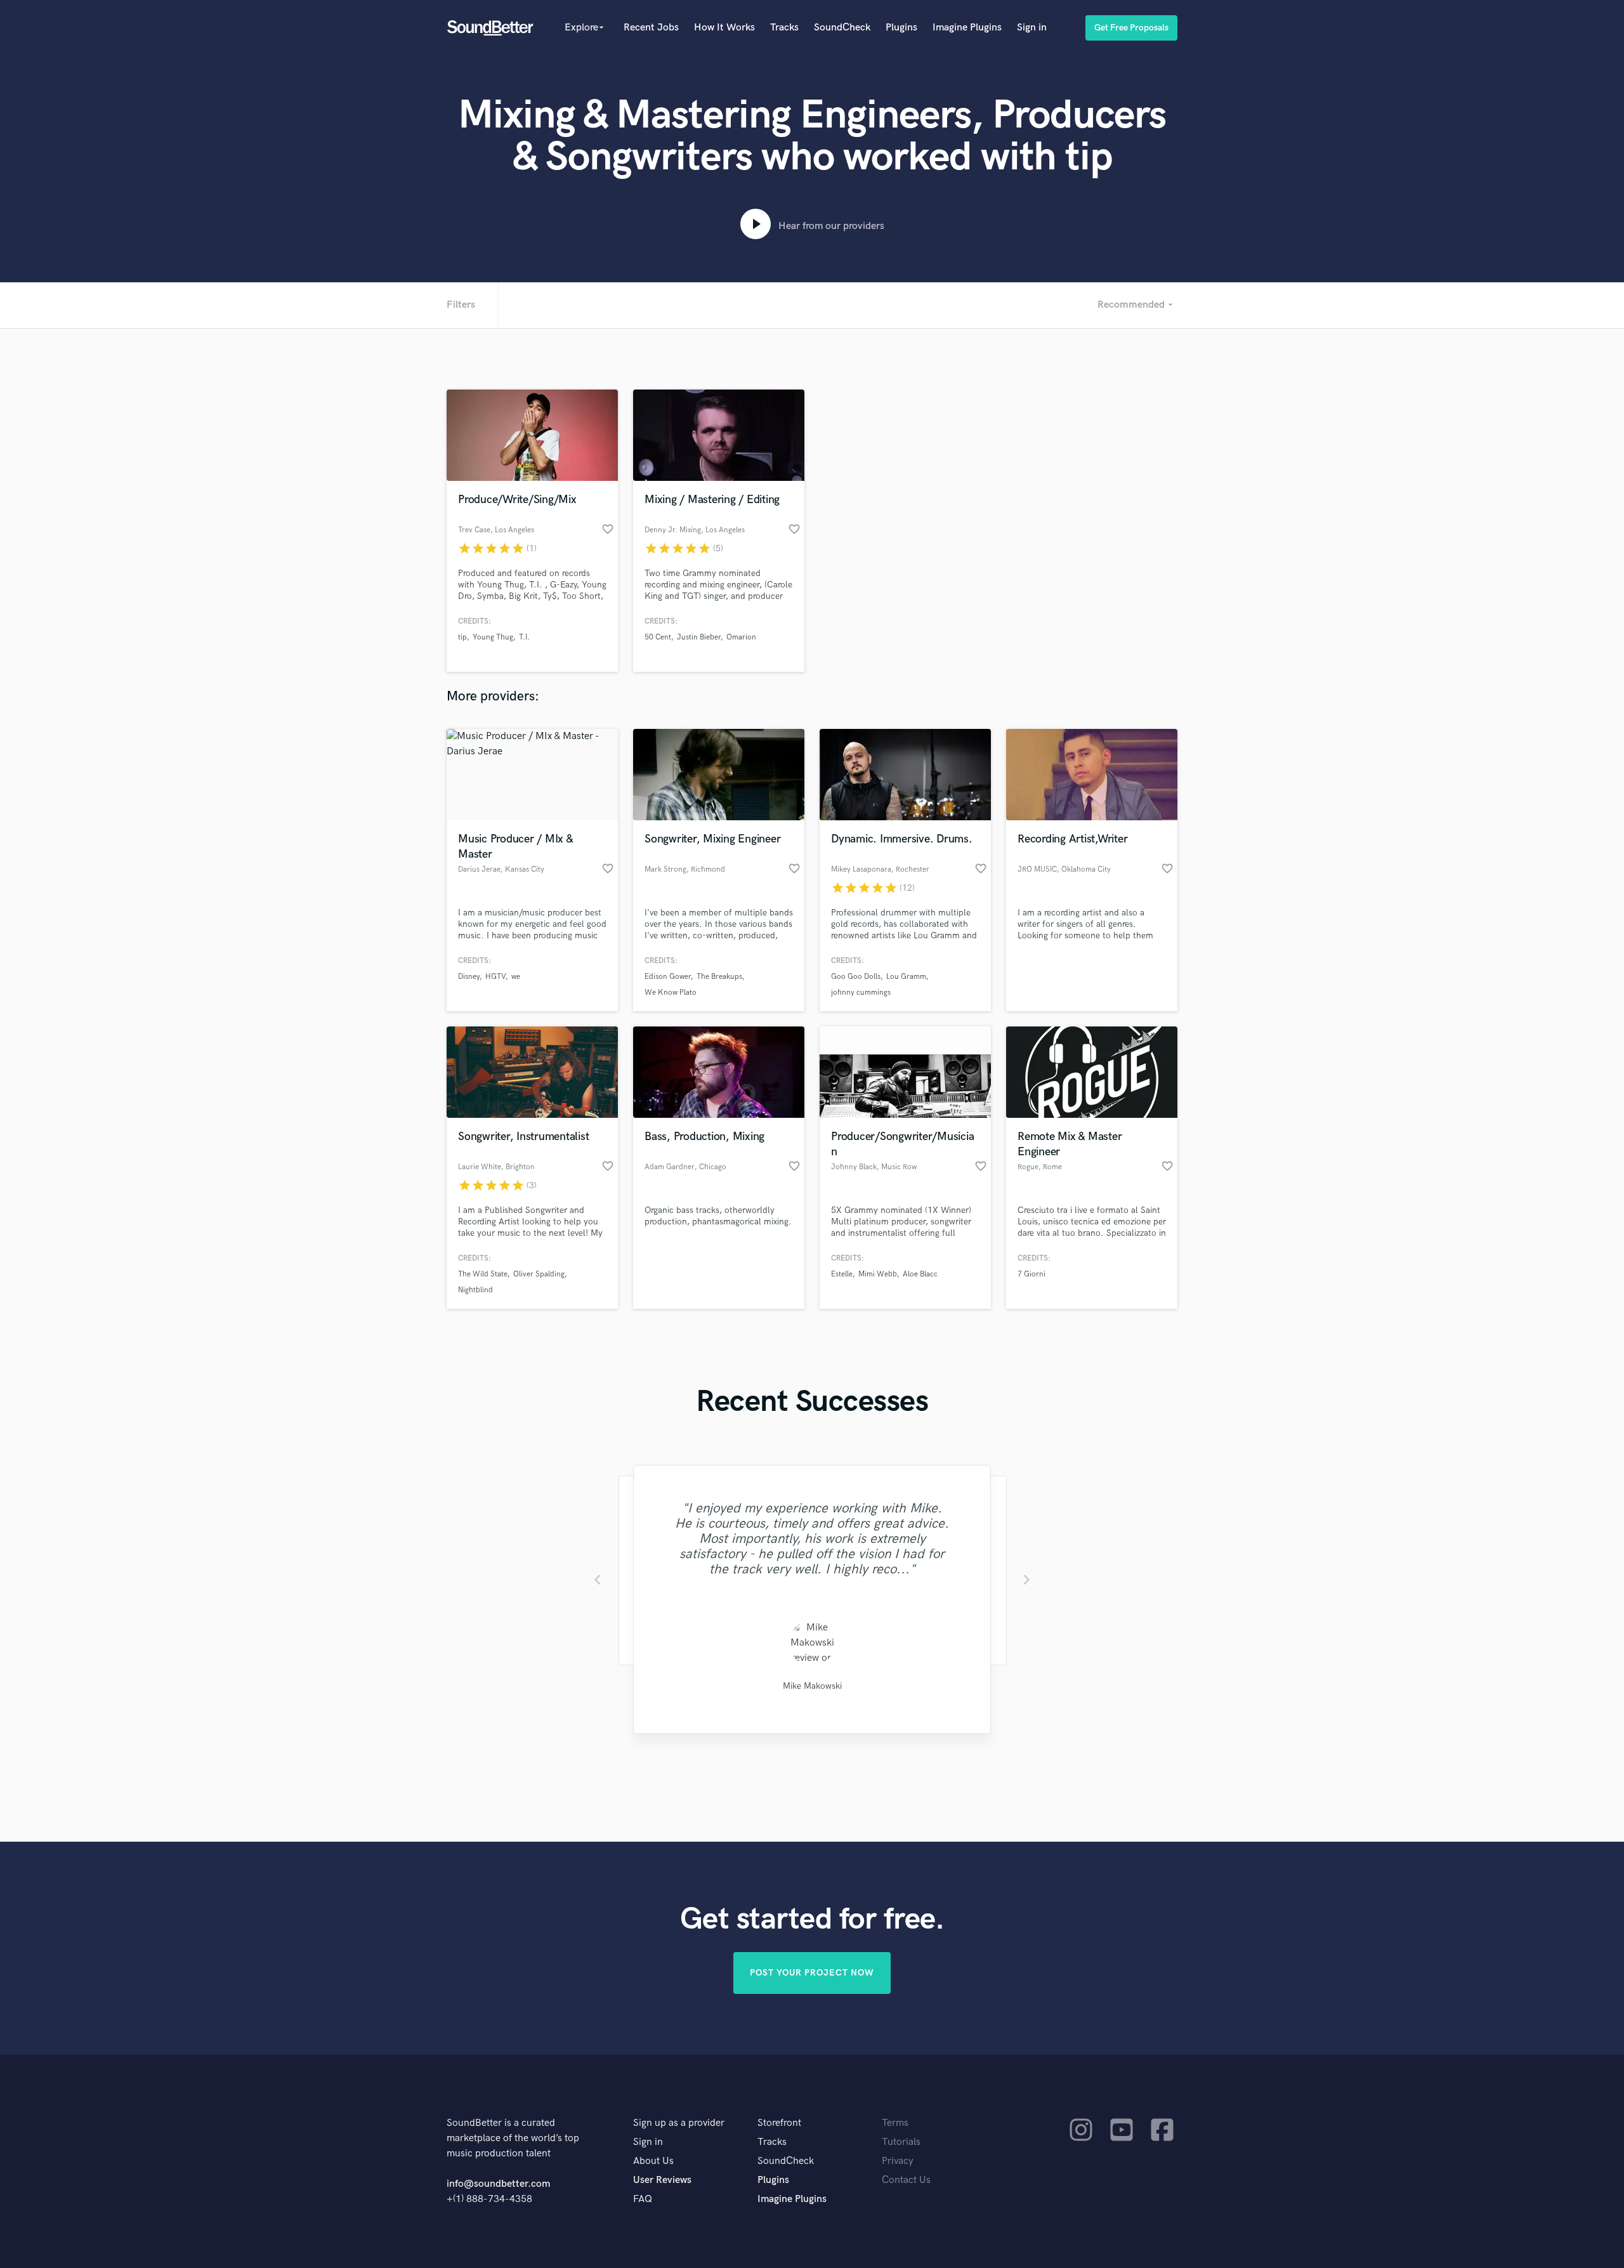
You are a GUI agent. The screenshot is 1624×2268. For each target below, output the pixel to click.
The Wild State (483, 1274)
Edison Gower (668, 977)
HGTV (495, 977)
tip (462, 637)
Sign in (1032, 28)
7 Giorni (1031, 1274)
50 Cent (658, 637)
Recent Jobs (651, 28)
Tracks (784, 28)
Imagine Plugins (967, 28)
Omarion (741, 637)
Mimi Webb (878, 1274)
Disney (469, 977)
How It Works (724, 28)
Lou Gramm (906, 977)
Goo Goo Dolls (856, 977)
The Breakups (719, 977)
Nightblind (475, 1290)
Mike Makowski (812, 1686)
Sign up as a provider (679, 2123)
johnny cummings (861, 993)
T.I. (524, 637)
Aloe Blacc (920, 1274)
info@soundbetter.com (498, 2184)
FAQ (643, 2199)
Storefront (779, 2123)
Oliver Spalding (539, 1274)
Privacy (898, 2161)
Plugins (901, 28)
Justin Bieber (699, 637)
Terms (895, 2123)
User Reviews (662, 2180)
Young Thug (493, 637)
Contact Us (906, 2180)
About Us (653, 2161)
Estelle (842, 1274)
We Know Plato (671, 993)
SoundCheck (842, 28)
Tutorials (901, 2142)
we (516, 977)
